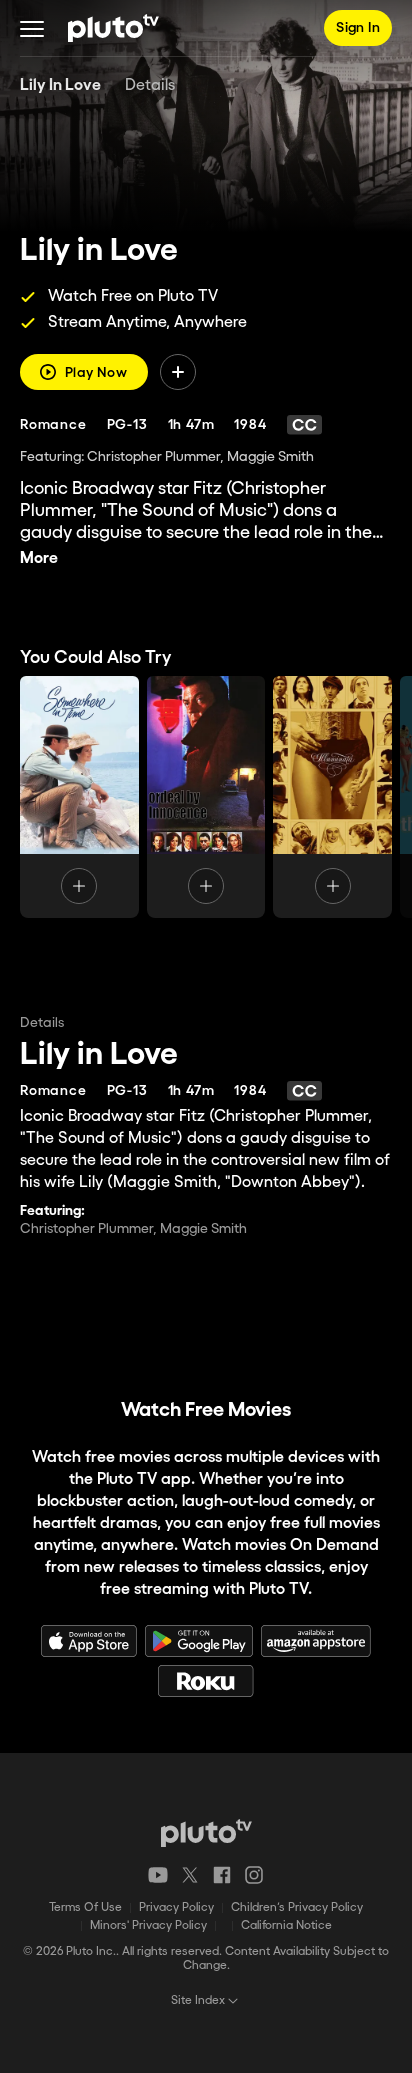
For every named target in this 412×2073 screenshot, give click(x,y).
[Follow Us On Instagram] (254, 1875)
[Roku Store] (206, 1681)
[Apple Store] (89, 1641)
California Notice (286, 1925)
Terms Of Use (85, 1907)
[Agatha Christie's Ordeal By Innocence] (206, 797)
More (39, 558)
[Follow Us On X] (190, 1875)
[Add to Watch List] (178, 372)
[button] (32, 28)
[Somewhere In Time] (79, 797)
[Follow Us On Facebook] (222, 1875)
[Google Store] (199, 1641)
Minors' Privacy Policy (148, 1925)
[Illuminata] (332, 797)
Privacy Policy (176, 1907)
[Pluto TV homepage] (206, 1833)
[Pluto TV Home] (113, 28)
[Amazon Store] (316, 1641)
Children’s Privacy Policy (297, 1907)
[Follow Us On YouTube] (158, 1875)
